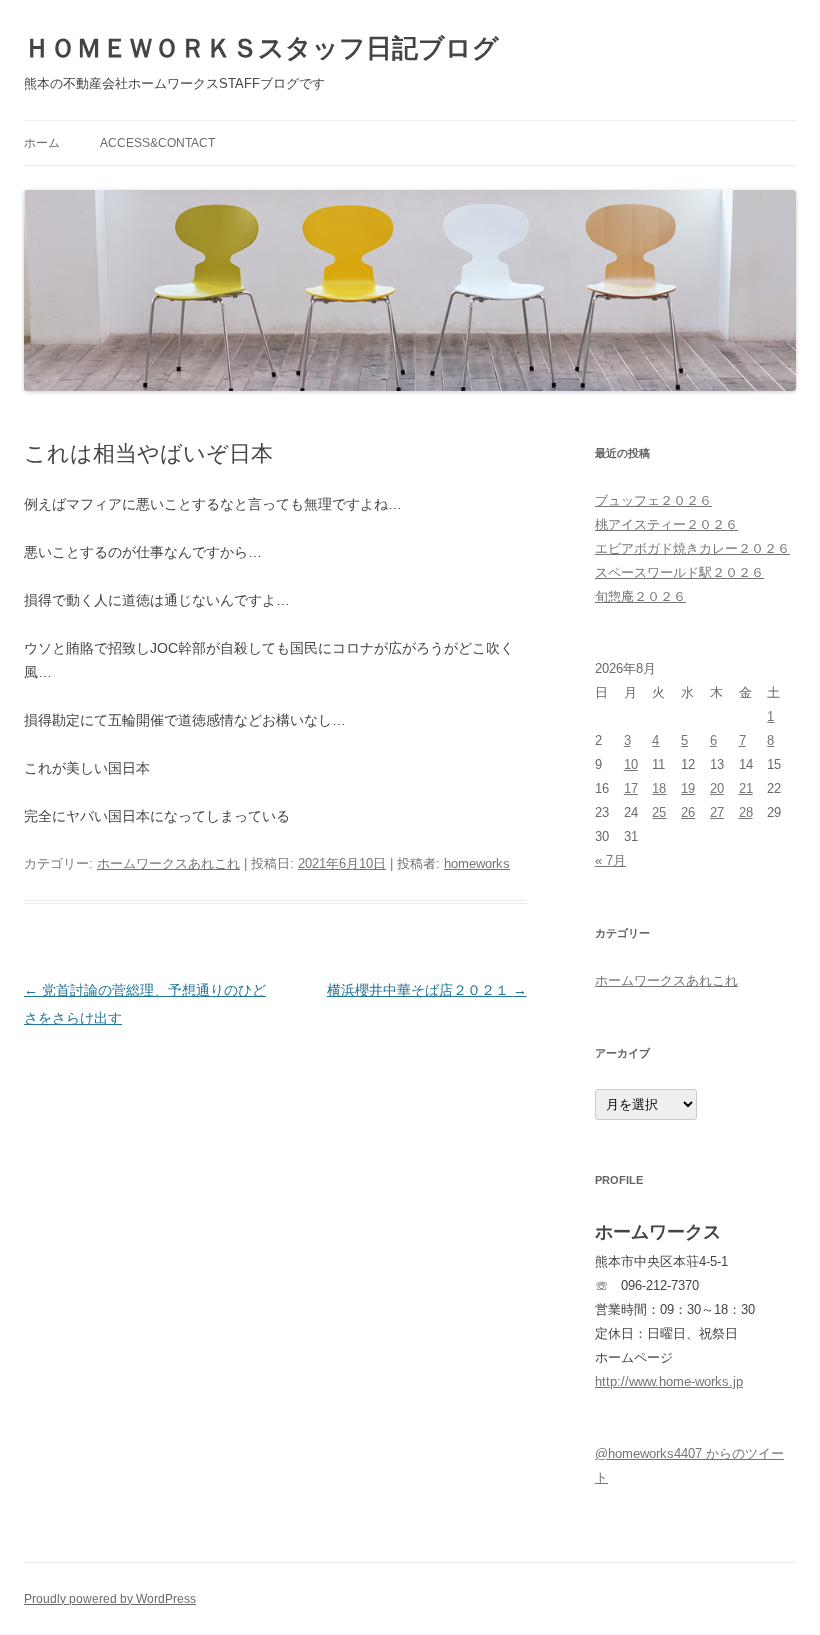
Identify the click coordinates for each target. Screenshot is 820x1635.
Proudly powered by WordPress (110, 1599)
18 (659, 788)
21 (746, 788)
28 (746, 812)
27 (717, 812)
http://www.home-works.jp (669, 1381)
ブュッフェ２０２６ (653, 500)
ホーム (42, 143)
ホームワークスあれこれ (168, 863)
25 (659, 812)
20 (717, 788)
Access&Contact (157, 143)
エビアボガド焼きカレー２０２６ (692, 548)
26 (688, 812)
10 (631, 764)
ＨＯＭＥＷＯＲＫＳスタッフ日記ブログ (261, 48)
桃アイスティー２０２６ (666, 524)
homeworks (477, 863)
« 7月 (610, 860)
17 (631, 788)
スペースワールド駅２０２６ (679, 572)
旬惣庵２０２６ (640, 596)
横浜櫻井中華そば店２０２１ (427, 990)
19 (688, 788)
